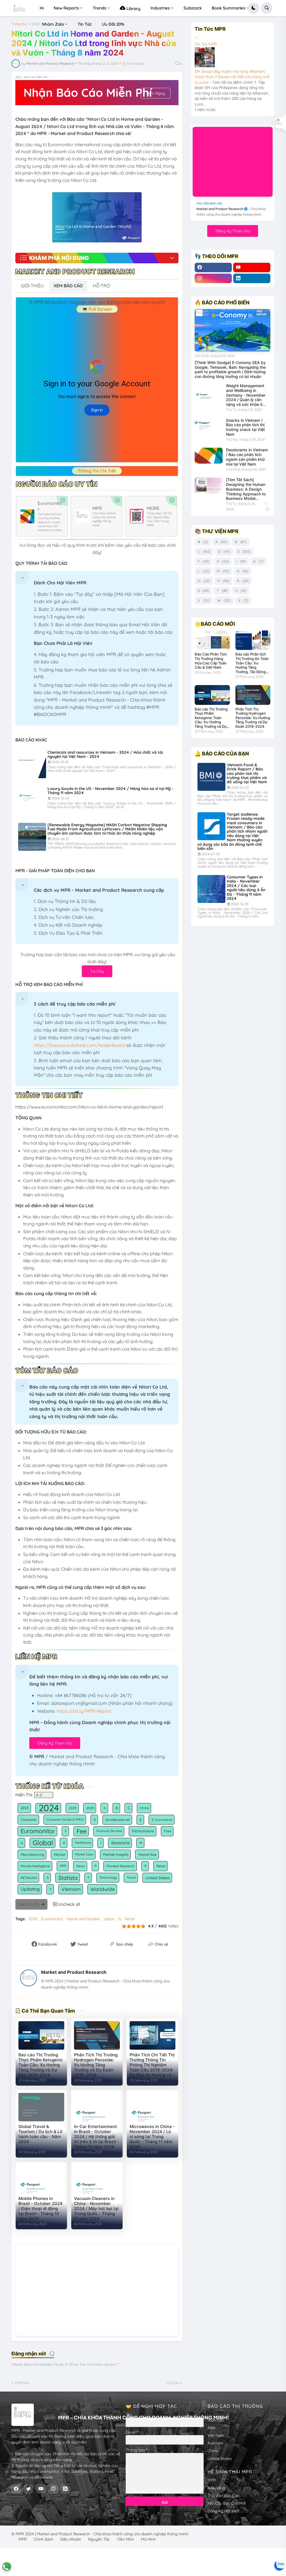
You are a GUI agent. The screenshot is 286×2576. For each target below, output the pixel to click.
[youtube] (252, 268)
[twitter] (28, 2489)
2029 (90, 1808)
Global (43, 1843)
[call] (7, 2567)
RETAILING (29, 1878)
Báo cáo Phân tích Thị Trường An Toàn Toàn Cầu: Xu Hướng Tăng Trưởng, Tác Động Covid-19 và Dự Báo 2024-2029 (252, 663)
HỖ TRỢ (101, 286)
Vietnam (71, 1889)
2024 (35, 24)
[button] (254, 8)
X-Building (216, 2488)
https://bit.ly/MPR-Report (84, 1711)
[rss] (65, 2489)
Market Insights (116, 1854)
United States (158, 1878)
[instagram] (213, 278)
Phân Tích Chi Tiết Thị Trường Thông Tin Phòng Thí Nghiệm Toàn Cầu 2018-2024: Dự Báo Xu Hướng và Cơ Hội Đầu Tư (152, 2065)
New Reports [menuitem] (66, 8)
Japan (109, 1919)
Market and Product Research (74, 1972)
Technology (108, 1878)
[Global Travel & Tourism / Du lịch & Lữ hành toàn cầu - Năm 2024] (41, 2107)
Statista (68, 1878)
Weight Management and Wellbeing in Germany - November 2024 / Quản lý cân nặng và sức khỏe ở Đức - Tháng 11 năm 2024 (246, 395)
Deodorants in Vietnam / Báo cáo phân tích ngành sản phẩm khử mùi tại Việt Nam (247, 457)
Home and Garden (83, 1919)
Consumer (29, 1820)
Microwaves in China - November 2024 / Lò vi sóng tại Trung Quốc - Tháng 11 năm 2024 (152, 2137)
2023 (25, 1808)
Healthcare (83, 1843)
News (81, 1866)
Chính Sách (43, 2539)
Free (168, 1831)
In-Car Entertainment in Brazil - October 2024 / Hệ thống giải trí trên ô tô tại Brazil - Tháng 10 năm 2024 (96, 2137)
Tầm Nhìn (125, 2539)
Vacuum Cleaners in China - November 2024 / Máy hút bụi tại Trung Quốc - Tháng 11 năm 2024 (96, 2209)
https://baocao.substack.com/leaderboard (79, 1045)
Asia (211, 2428)
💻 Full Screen (97, 309)
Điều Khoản (71, 2539)
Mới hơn (22, 2383)
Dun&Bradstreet (118, 1820)
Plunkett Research (121, 1866)
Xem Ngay (156, 93)
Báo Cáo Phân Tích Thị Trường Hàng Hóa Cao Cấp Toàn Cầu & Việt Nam (211, 661)
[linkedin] (252, 278)
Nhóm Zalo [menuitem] (53, 24)
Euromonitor (38, 1831)
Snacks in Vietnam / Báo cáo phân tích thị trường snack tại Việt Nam (245, 427)
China (144, 1808)
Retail (161, 1866)
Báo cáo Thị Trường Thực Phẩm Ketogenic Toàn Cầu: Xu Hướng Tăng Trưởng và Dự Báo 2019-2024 (41, 2065)
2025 (73, 1808)
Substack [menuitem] (193, 8)
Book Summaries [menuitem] (228, 8)
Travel (131, 1878)
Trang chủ (19, 24)
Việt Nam (216, 2435)
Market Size (147, 1855)
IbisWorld (120, 1843)
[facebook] (213, 268)
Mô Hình (148, 2539)
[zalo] (279, 2565)
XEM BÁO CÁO (68, 286)
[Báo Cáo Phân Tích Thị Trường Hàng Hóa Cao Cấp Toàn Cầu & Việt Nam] (212, 640)
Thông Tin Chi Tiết (97, 471)
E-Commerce (162, 1820)
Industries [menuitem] (160, 8)
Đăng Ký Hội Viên (223, 2511)
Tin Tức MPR (206, 44)
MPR (63, 1866)
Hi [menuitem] (42, 8)
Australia (215, 2443)
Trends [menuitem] (99, 8)
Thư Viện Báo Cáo (223, 2496)
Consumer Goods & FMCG (65, 1820)
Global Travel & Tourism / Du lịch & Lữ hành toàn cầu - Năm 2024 (40, 2134)
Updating (30, 1889)
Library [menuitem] (133, 9)
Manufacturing (32, 1854)
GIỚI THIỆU (32, 286)
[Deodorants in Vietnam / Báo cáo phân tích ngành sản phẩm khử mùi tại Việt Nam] (209, 456)
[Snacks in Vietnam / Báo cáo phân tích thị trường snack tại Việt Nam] (209, 426)
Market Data (84, 1854)
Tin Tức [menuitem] (85, 24)
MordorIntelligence (35, 1866)
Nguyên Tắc (99, 2539)
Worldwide (103, 1889)
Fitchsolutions (143, 1831)
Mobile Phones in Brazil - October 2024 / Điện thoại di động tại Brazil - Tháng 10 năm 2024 (40, 2209)
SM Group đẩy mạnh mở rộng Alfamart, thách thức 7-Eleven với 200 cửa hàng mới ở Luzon (232, 77)
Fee (82, 1831)
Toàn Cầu (216, 2420)
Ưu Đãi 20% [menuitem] (113, 24)
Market (60, 1855)
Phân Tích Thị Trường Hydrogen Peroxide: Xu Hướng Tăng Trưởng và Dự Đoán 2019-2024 (96, 2065)
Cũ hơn (172, 2383)
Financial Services (109, 1831)
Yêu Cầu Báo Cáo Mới (227, 2503)
